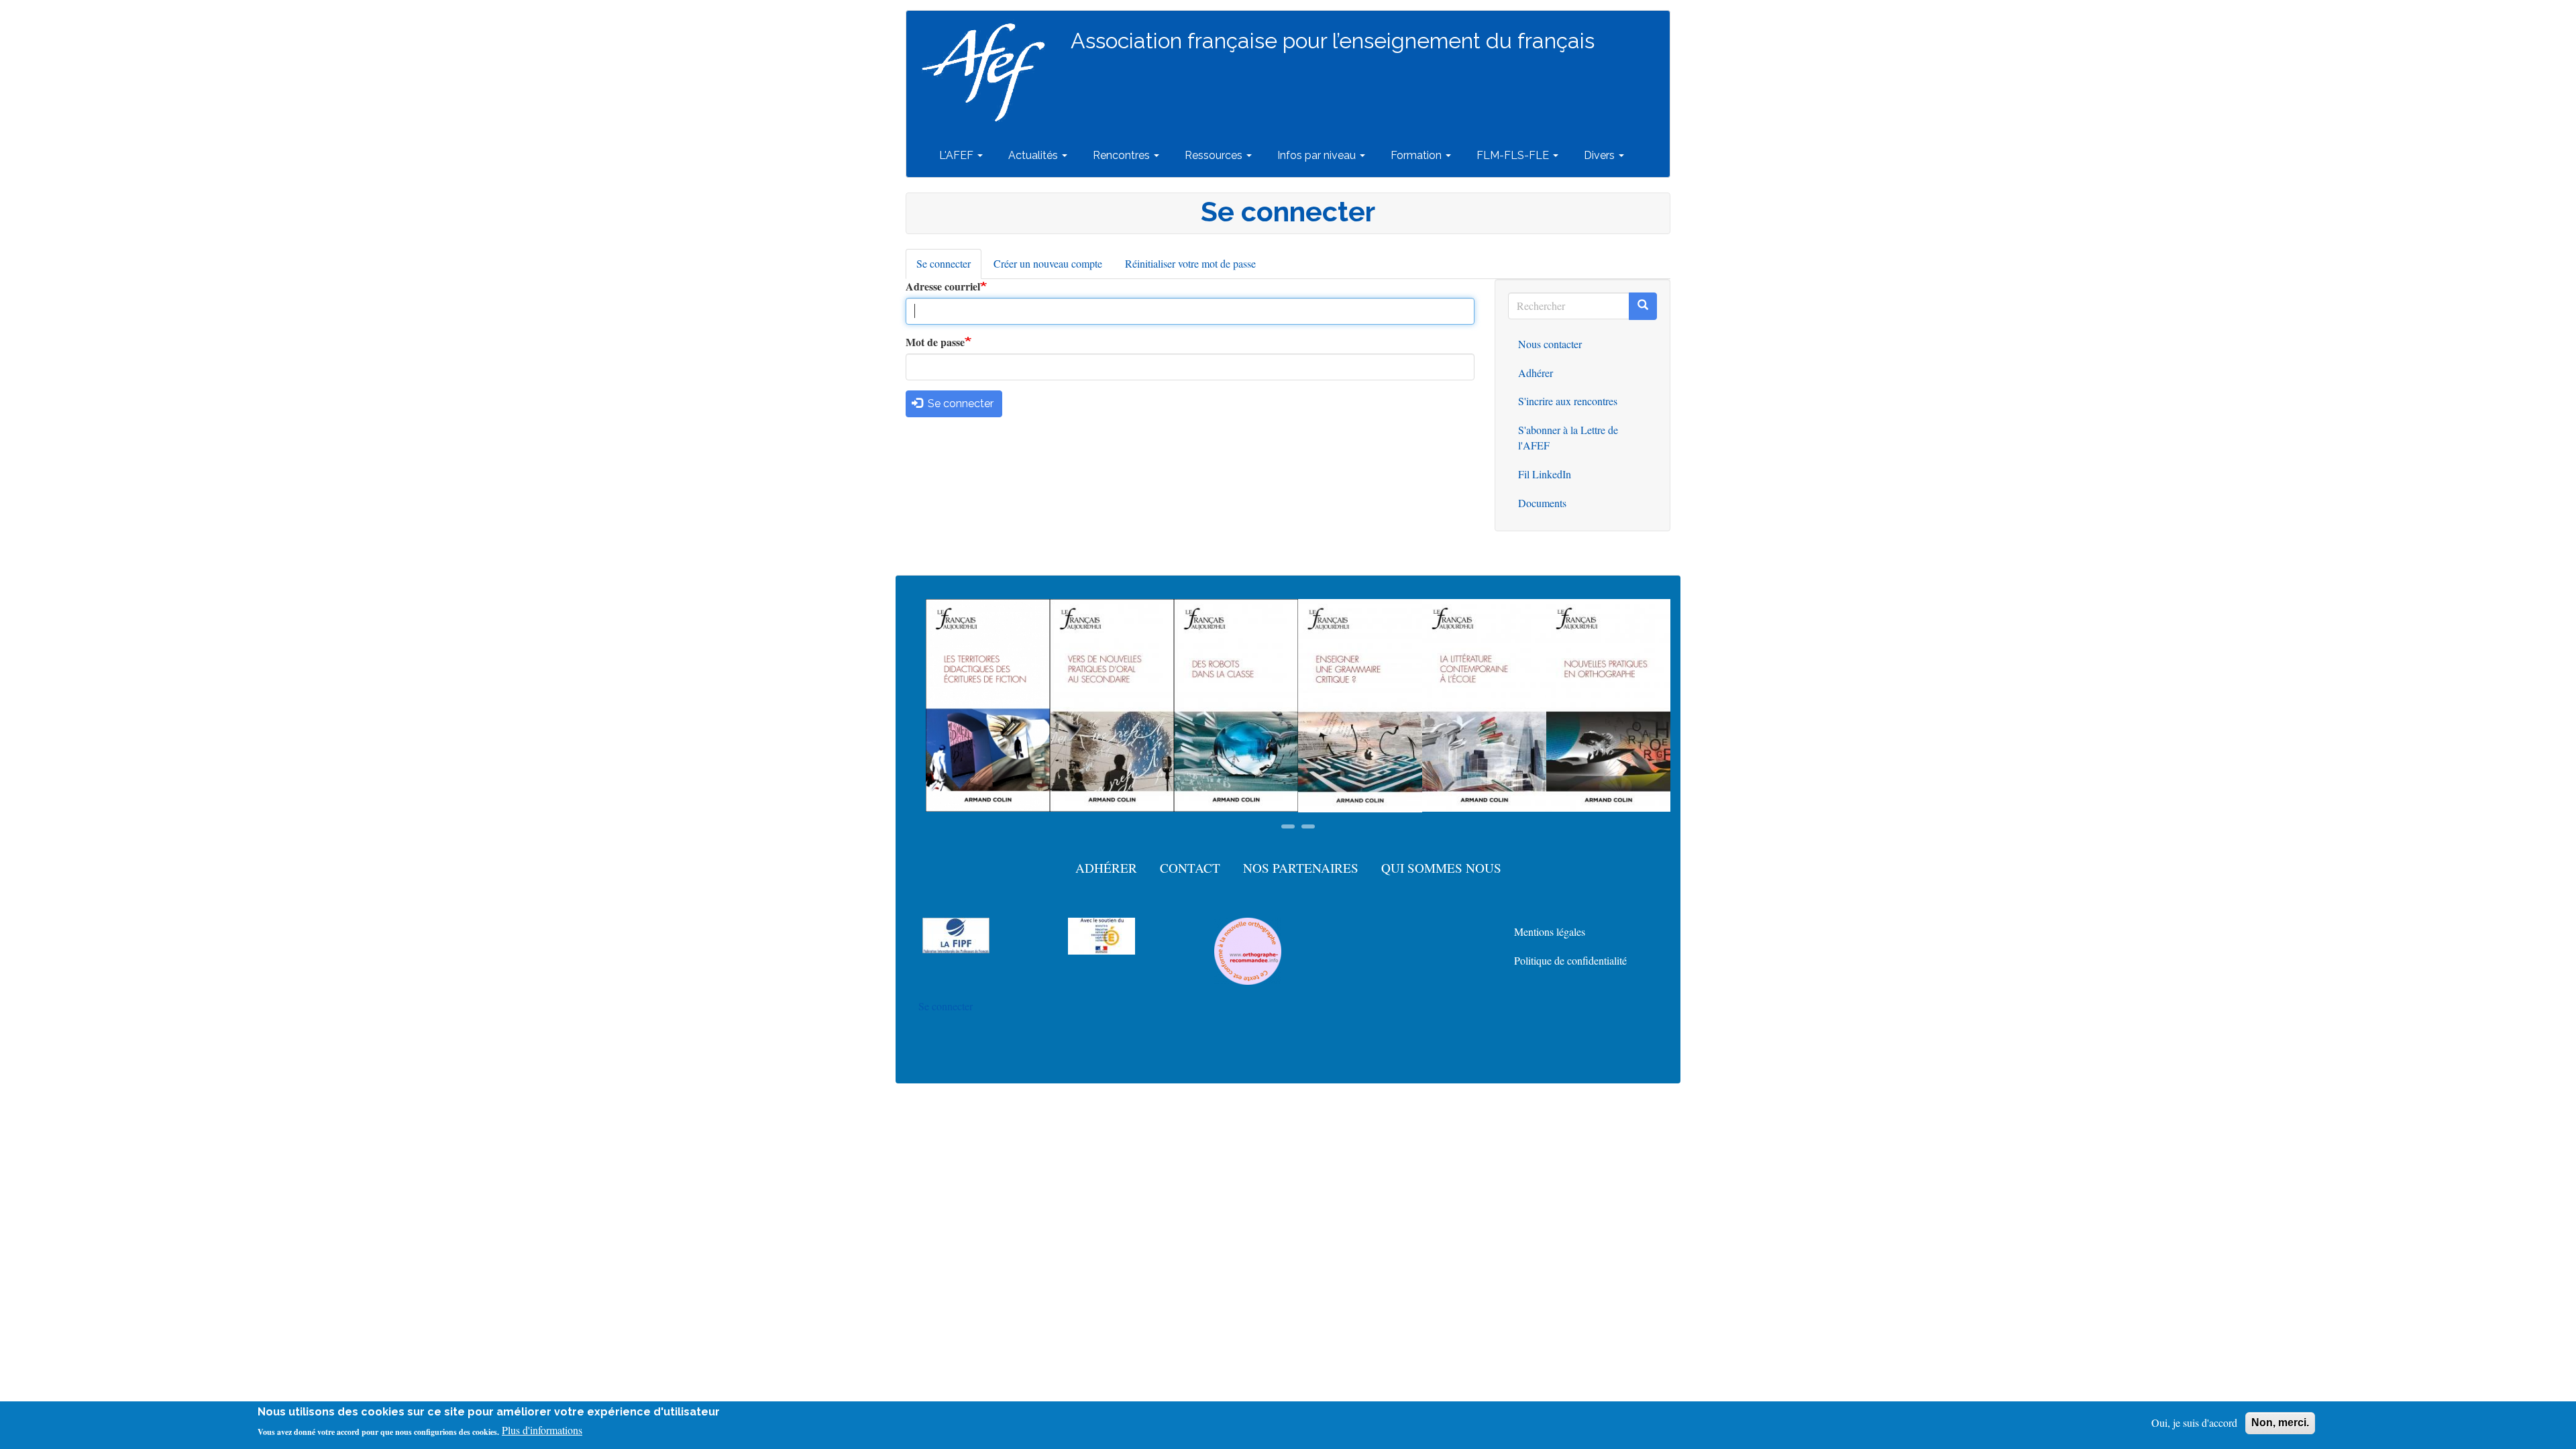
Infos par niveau (1318, 155)
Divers (1601, 155)
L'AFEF (958, 155)
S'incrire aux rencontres (1568, 401)
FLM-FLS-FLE (1514, 155)
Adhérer (1536, 373)
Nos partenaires (1301, 868)
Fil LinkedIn (1545, 474)
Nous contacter (1550, 344)
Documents (1542, 503)
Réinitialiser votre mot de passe (1190, 263)
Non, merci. (2280, 1423)
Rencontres (1123, 155)
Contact (1190, 868)
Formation (1417, 155)
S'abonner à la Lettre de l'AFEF (1568, 437)
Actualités (1034, 155)
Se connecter (949, 268)
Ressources (1215, 155)
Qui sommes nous (1441, 868)
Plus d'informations (542, 1431)
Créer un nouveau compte (1048, 263)
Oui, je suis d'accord (2194, 1423)
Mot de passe (935, 342)
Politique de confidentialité (1570, 960)
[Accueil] (988, 72)
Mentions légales (1550, 931)
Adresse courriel (943, 286)
